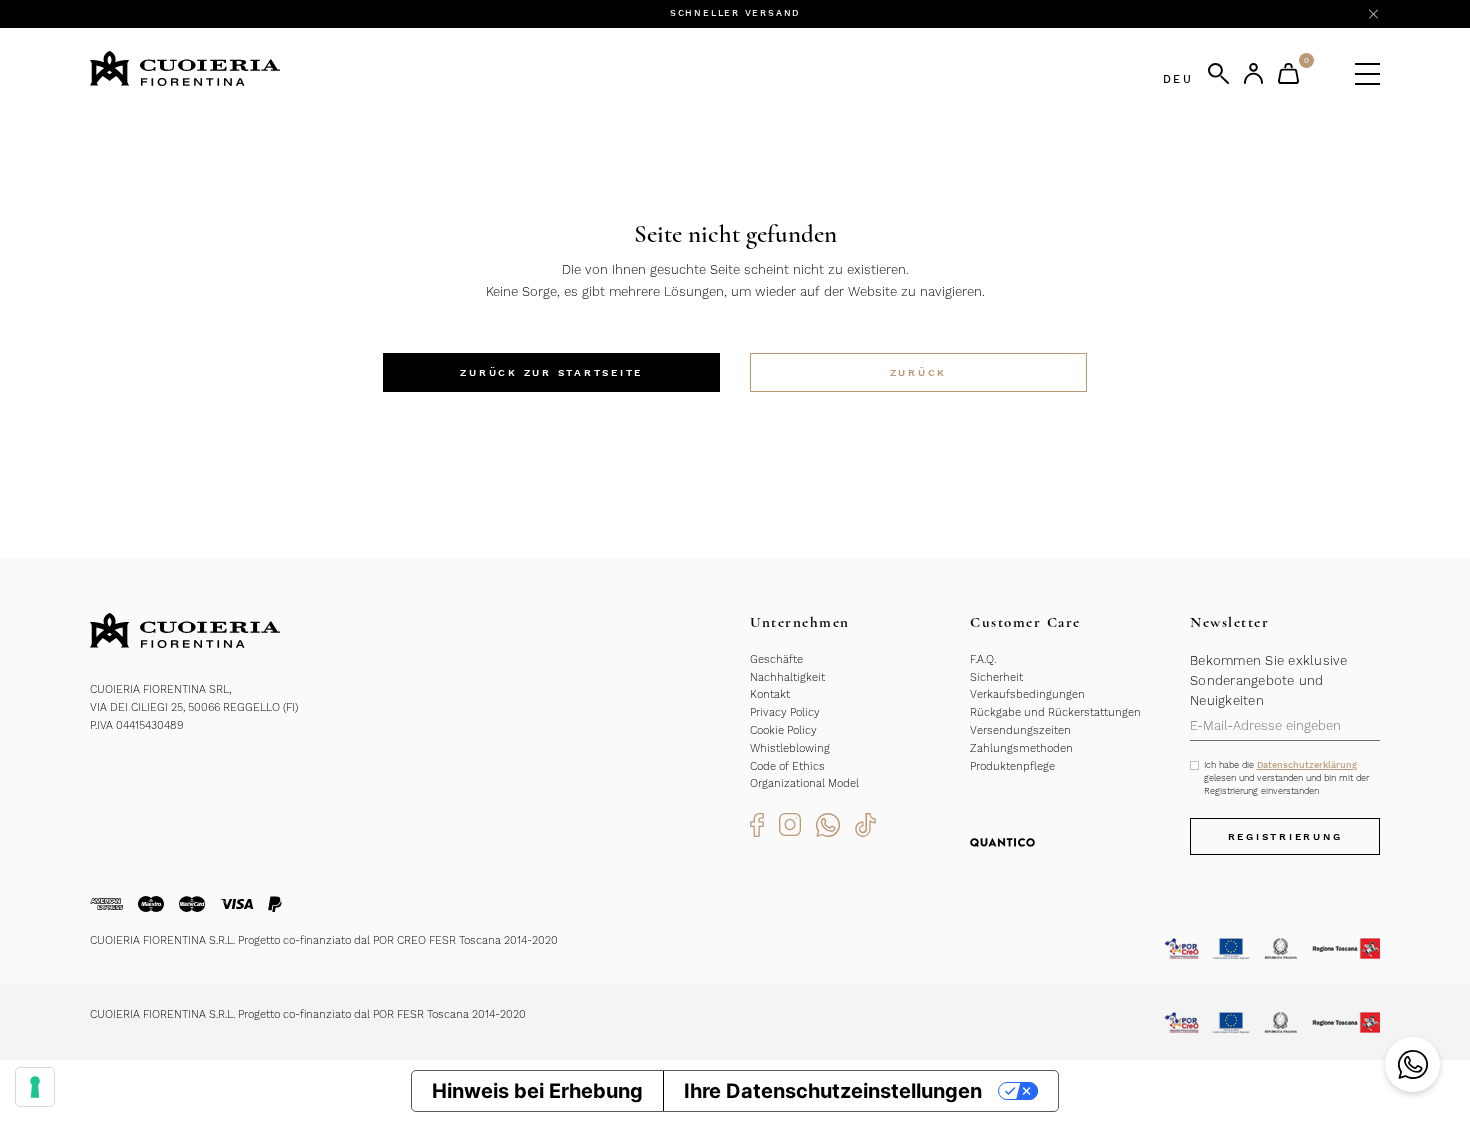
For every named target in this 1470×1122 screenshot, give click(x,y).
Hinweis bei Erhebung (537, 1091)
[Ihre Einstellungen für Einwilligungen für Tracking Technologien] (35, 1087)
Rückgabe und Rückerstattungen (1055, 712)
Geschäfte (776, 659)
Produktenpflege (1012, 766)
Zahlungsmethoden (1021, 748)
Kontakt (770, 694)
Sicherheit (996, 677)
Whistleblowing (790, 748)
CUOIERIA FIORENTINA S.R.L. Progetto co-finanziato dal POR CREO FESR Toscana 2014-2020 (324, 940)
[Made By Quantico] (1002, 841)
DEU (1178, 79)
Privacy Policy (785, 712)
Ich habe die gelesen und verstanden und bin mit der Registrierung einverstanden (1286, 778)
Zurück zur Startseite (551, 372)
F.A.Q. (983, 659)
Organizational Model (804, 783)
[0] (1288, 73)
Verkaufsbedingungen (1027, 694)
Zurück (919, 372)
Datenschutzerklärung (1307, 765)
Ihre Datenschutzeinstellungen (833, 1091)
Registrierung (1285, 836)
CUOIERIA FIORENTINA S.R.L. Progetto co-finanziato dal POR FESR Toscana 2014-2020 (308, 1014)
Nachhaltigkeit (787, 677)
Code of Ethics (787, 766)
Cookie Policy (783, 730)
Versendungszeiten (1020, 730)
